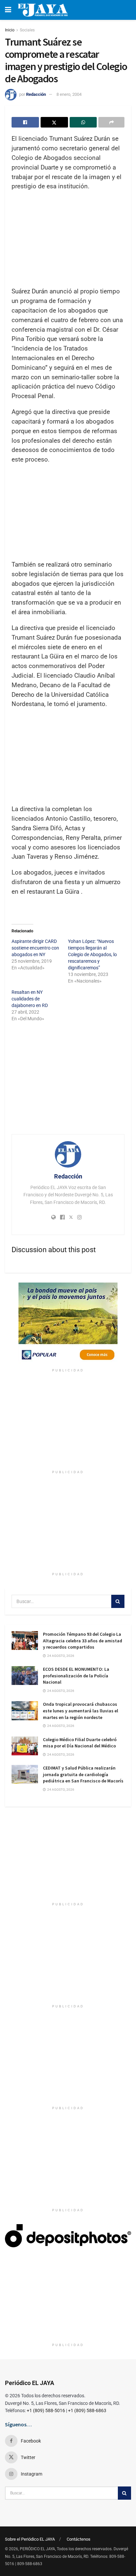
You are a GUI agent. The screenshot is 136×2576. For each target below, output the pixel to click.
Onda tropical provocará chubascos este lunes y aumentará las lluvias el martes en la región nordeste (81, 1711)
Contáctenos (79, 2539)
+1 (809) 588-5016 (46, 2410)
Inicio (10, 30)
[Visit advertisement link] (68, 1324)
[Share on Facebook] (25, 122)
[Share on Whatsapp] (83, 122)
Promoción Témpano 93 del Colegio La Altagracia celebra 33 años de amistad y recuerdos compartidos (83, 1641)
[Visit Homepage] (43, 10)
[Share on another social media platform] (111, 122)
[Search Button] (118, 1601)
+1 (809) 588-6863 (87, 2410)
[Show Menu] (8, 10)
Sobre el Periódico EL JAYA (30, 2539)
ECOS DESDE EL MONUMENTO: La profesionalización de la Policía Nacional (76, 1676)
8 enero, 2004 (69, 94)
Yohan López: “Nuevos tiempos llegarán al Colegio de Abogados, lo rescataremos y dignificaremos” (92, 954)
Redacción (36, 94)
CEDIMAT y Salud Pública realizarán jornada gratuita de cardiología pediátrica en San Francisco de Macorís (83, 1774)
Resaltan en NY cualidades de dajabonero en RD (30, 999)
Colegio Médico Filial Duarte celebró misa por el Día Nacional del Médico (80, 1743)
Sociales (27, 30)
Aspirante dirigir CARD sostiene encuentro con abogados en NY (35, 948)
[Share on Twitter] (54, 122)
